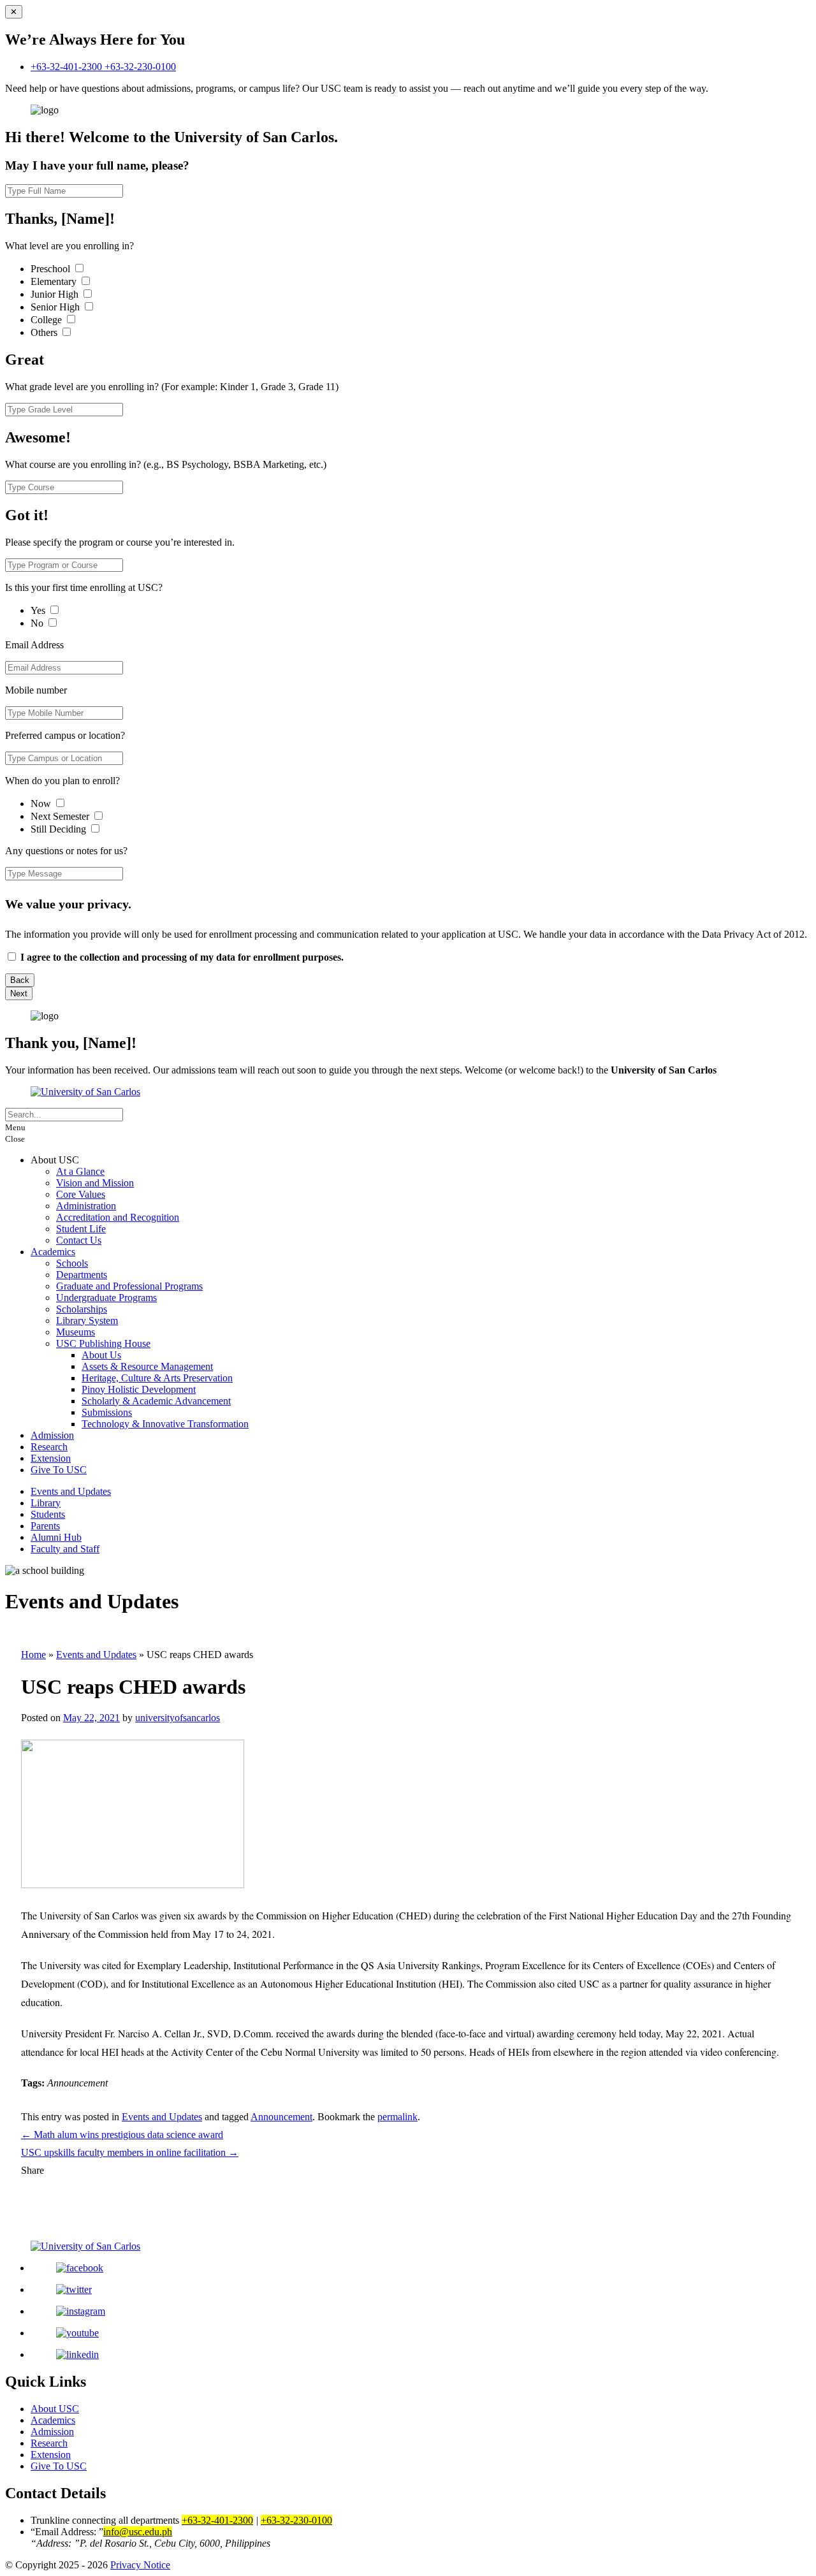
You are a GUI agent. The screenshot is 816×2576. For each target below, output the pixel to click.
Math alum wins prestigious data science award (122, 2135)
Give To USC (59, 1470)
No (38, 623)
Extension (51, 1458)
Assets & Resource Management (147, 1366)
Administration (86, 1206)
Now (42, 804)
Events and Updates (71, 1491)
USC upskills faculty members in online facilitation (130, 2152)
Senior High (56, 307)
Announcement (281, 2117)
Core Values (81, 1194)
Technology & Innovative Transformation (165, 1424)
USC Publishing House (103, 1343)
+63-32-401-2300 (68, 67)
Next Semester (60, 816)
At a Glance (80, 1171)
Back (20, 980)
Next (19, 993)
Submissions (107, 1412)
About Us (101, 1355)
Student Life (81, 1229)
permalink (397, 2117)
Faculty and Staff (65, 1549)
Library (46, 1503)
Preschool (52, 269)
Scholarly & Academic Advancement (156, 1401)
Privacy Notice (140, 2565)
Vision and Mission (95, 1183)
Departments (82, 1275)
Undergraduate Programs (106, 1298)
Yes (39, 610)
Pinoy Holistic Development (139, 1389)
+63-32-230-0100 (140, 67)
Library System (87, 1321)
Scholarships (82, 1309)
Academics (53, 1252)
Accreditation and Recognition (118, 1217)
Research (49, 1447)
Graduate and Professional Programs (129, 1286)
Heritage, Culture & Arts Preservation (157, 1378)
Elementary (55, 281)
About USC (55, 2409)
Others (45, 332)
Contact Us (79, 1240)
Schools (72, 1263)
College (47, 320)
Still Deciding (60, 829)
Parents (45, 1526)
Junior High (56, 294)
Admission (52, 1435)
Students (48, 1514)
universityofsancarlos (178, 1718)
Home (33, 1655)
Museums (76, 1332)
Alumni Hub (56, 1537)
